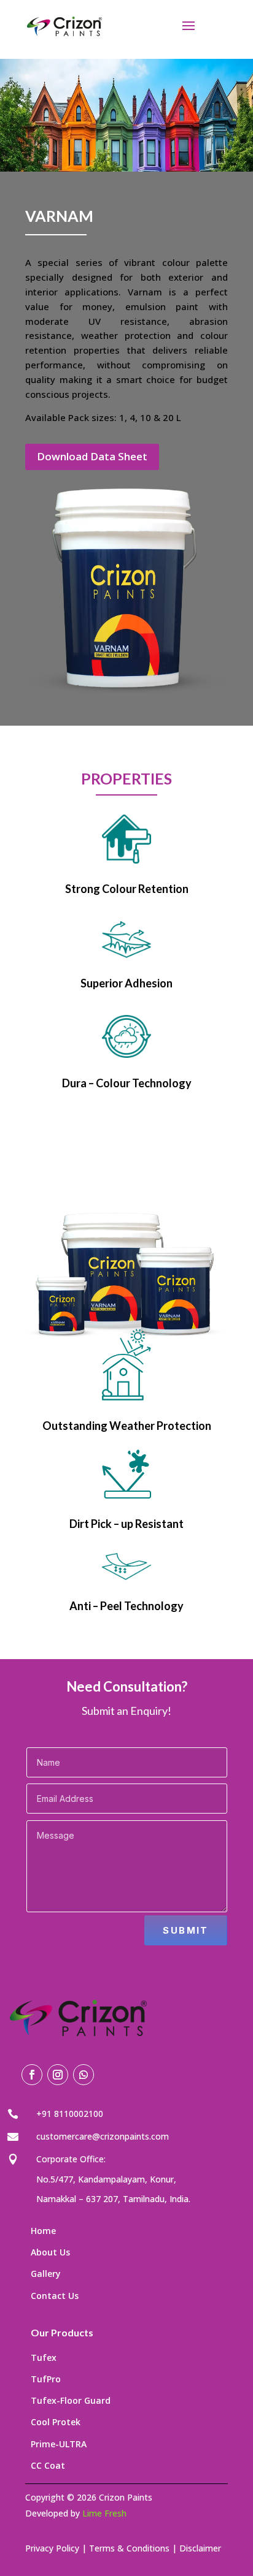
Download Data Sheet (92, 456)
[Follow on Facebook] (32, 2075)
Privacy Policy (52, 2548)
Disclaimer (200, 2548)
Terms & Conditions (129, 2548)
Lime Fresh (104, 2513)
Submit (185, 1930)
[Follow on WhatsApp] (84, 2075)
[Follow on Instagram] (58, 2075)
